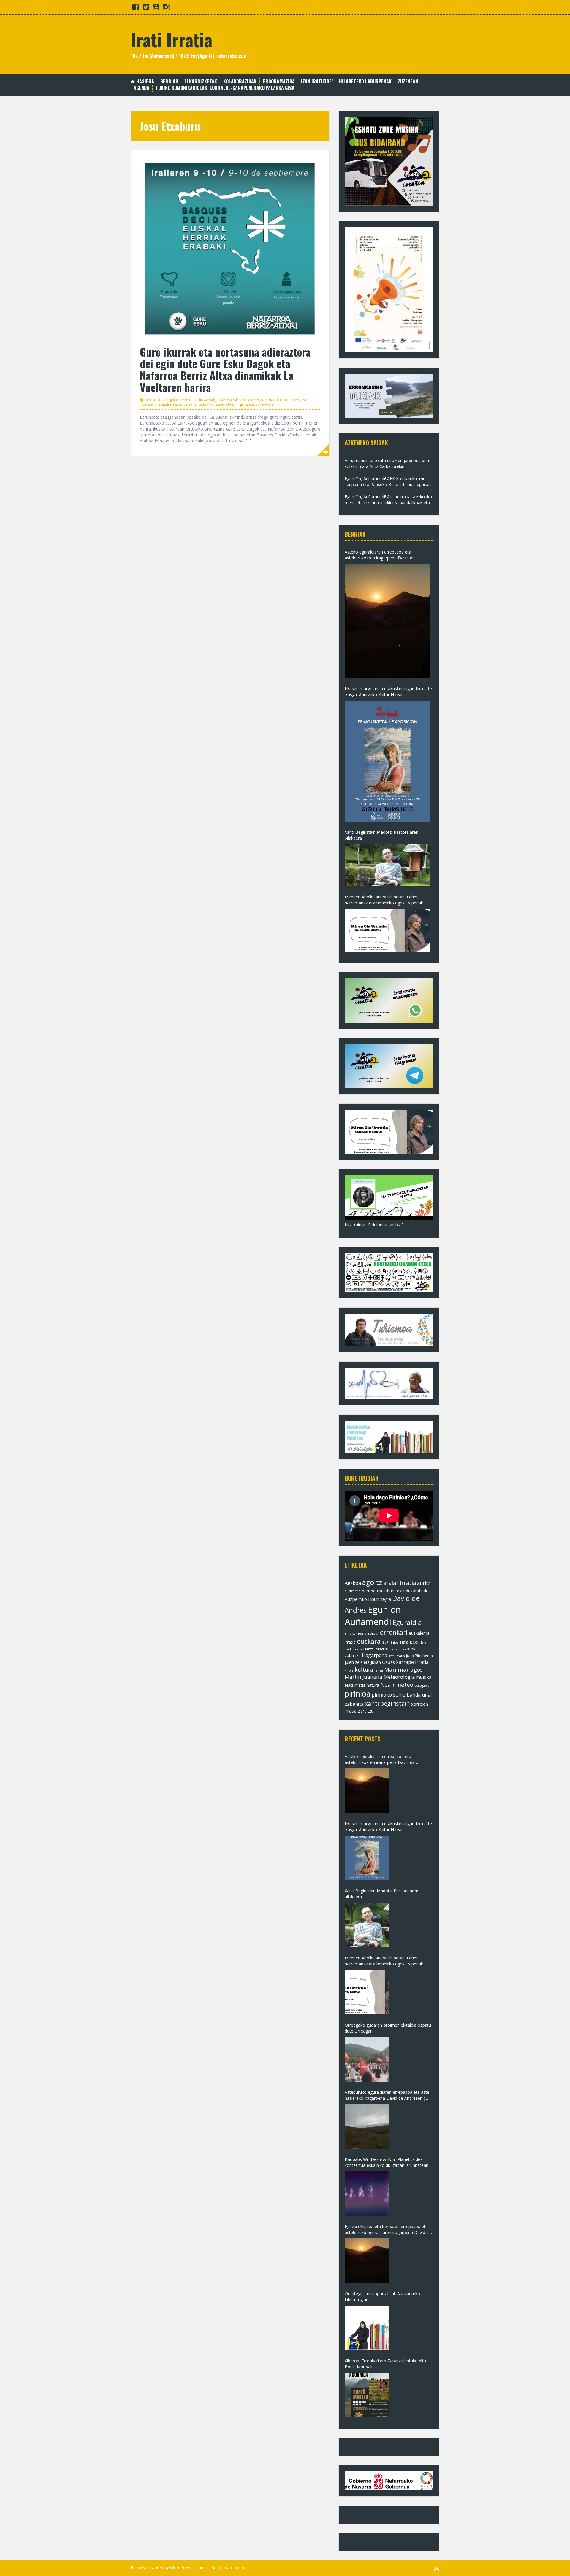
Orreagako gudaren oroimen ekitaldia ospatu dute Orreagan (388, 2028)
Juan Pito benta (419, 1656)
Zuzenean (408, 82)
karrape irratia (412, 1662)
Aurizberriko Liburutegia (383, 1591)
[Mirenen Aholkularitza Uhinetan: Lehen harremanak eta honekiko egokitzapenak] (387, 930)
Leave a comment (259, 405)
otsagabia (422, 1685)
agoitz (372, 1582)
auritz (424, 1583)
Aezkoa (353, 1583)
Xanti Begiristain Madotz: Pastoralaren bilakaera (381, 835)
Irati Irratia (171, 39)
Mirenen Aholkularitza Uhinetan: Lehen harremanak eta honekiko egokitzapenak (384, 900)
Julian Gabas (383, 1662)
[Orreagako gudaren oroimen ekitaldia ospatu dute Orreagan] (367, 2059)
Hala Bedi (409, 1642)
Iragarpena (375, 1655)
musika (424, 1677)
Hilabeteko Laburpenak (365, 82)
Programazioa (279, 82)
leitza (379, 1670)
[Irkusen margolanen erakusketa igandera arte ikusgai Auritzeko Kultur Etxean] (387, 761)
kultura (364, 1669)
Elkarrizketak (201, 82)
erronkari (394, 1632)
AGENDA (141, 88)
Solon (217, 2568)
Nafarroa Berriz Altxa (216, 405)
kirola (349, 1670)
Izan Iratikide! (317, 82)
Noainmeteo (397, 1685)
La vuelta (164, 405)
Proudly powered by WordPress (161, 2568)
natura (373, 1685)
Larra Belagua (185, 405)
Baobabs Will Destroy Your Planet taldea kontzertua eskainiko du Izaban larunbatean (387, 2162)
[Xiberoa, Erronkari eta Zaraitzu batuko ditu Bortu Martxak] (367, 2395)
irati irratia (397, 1656)
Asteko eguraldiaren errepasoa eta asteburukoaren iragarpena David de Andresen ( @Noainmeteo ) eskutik (380, 555)
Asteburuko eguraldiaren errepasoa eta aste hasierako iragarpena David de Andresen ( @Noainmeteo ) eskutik (387, 2095)
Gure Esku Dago (286, 400)
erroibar (372, 1633)
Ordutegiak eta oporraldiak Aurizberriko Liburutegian (382, 2297)
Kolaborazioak (240, 82)
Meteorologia (399, 1677)
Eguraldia (407, 1622)
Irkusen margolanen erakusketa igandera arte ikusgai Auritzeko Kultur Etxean (388, 692)
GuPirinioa (390, 1642)
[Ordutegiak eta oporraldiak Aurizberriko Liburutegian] (367, 2328)
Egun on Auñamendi (373, 1616)
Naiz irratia (355, 1685)
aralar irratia (400, 1583)
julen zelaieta (357, 1662)
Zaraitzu (366, 1711)
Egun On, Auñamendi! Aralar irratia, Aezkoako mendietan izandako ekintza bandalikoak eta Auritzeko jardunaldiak (388, 500)
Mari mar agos (403, 1669)
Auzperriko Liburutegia (368, 1599)
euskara (369, 1641)
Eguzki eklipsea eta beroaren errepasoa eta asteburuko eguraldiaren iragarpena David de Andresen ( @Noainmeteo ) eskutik (388, 2230)
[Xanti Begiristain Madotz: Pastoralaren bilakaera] (387, 865)
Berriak (169, 82)
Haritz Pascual (376, 1649)
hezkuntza (398, 1649)
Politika (257, 400)
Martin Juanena (364, 1677)
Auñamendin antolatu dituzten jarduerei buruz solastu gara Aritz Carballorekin (389, 463)
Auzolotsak (416, 1590)
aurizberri (353, 1591)
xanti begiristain (387, 1704)
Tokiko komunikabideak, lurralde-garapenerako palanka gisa (225, 88)
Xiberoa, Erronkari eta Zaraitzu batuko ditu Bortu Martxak (385, 2364)
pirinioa (358, 1694)
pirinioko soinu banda (396, 1695)
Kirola (244, 400)
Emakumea (354, 1633)
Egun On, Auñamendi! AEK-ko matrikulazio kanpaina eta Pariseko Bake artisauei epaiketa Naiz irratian (389, 482)
